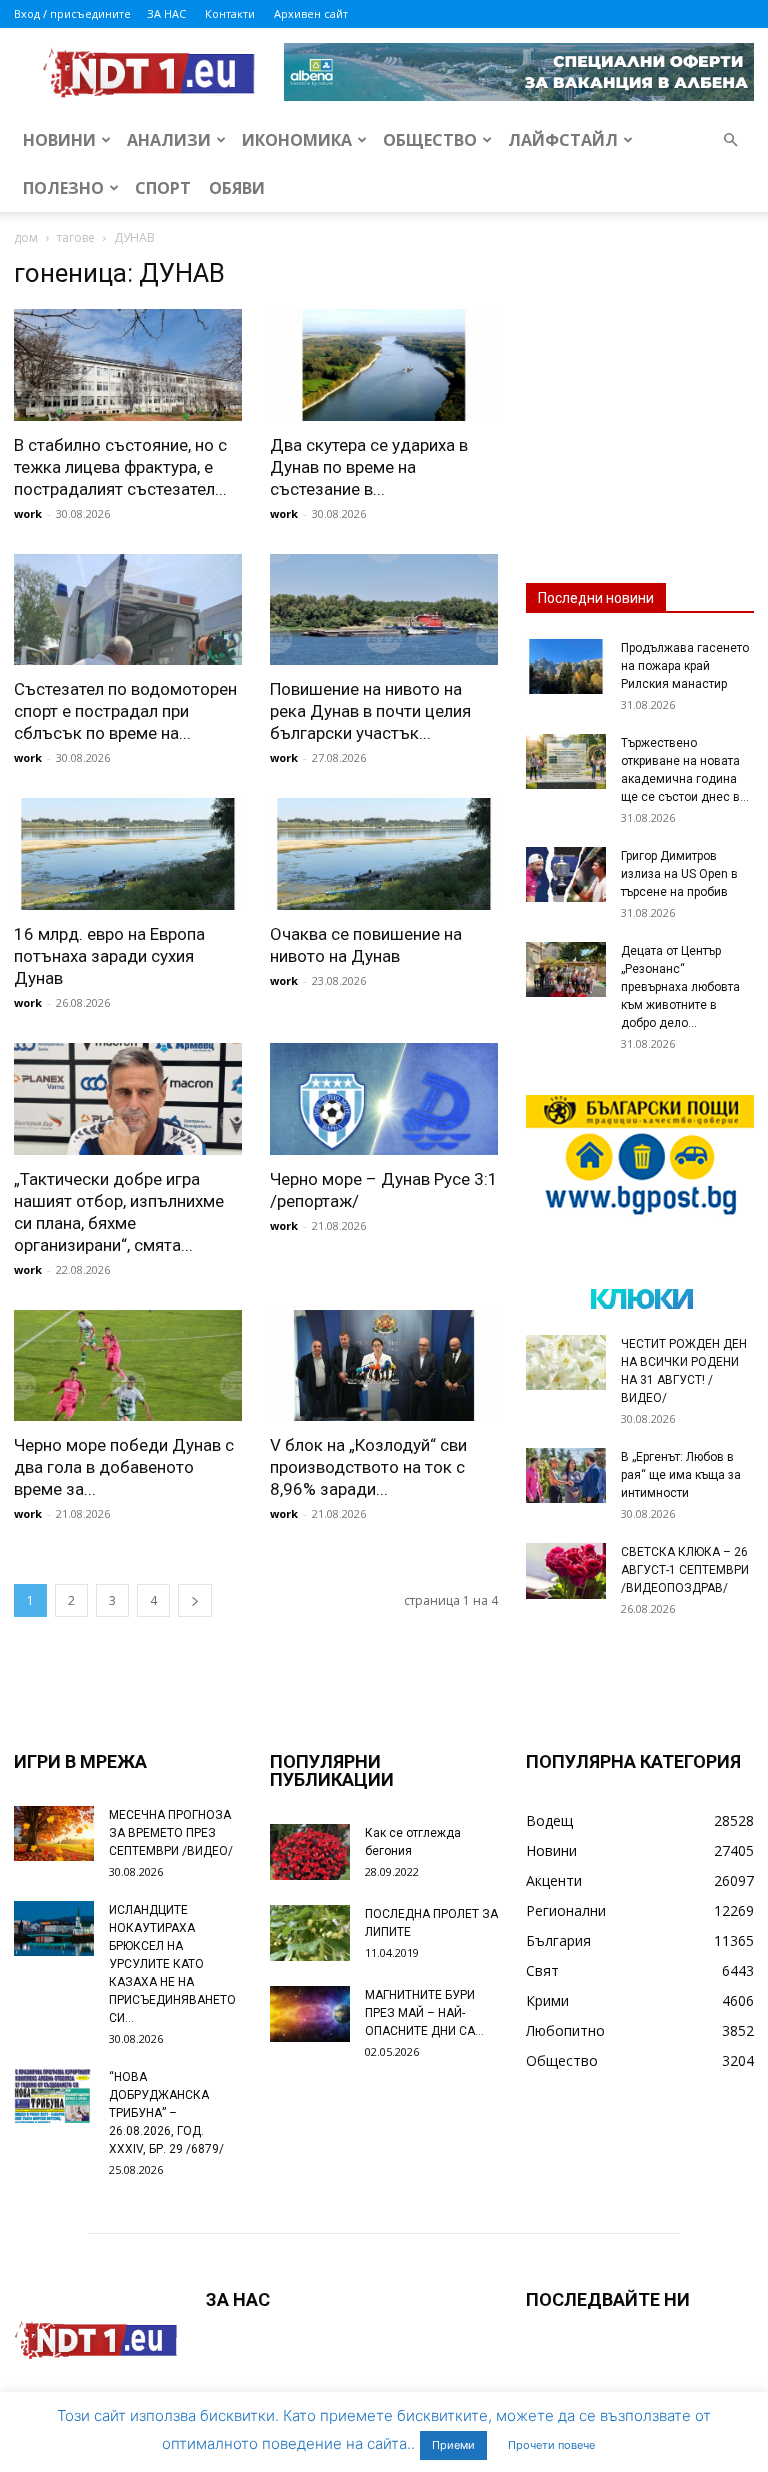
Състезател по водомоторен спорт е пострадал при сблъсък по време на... (125, 711)
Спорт (163, 188)
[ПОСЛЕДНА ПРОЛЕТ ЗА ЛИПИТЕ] (310, 1933)
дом (26, 237)
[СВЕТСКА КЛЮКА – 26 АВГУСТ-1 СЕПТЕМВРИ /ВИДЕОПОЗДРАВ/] (566, 1571)
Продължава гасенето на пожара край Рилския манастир (685, 666)
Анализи (169, 140)
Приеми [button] (453, 2445)
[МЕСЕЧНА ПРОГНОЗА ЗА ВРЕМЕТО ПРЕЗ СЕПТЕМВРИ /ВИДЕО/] (54, 1833)
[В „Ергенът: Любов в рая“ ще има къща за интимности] (566, 1475)
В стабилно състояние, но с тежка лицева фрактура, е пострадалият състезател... (120, 467)
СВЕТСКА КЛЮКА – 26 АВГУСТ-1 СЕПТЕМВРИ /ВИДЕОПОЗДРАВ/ (685, 1570)
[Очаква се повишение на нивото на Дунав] (384, 854)
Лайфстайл (563, 140)
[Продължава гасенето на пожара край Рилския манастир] (566, 666)
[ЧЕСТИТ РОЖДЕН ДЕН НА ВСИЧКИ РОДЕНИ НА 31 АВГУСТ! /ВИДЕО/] (566, 1362)
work (28, 513)
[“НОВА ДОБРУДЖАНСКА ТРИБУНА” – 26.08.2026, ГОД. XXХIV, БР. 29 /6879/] (54, 2095)
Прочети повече (551, 2445)
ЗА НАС (166, 13)
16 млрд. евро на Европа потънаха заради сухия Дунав (109, 956)
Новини (59, 140)
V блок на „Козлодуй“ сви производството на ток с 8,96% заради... (368, 1467)
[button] (730, 140)
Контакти (230, 13)
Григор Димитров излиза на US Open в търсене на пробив (679, 874)
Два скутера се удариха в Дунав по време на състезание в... (369, 467)
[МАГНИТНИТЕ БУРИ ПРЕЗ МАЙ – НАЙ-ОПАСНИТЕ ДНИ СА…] (310, 2014)
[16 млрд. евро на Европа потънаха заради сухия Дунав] (128, 854)
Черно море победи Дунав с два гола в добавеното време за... (124, 1467)
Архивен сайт (311, 13)
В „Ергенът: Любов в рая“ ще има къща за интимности (681, 1475)
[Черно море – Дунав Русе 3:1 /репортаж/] (384, 1099)
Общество (430, 140)
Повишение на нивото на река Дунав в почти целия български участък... (370, 711)
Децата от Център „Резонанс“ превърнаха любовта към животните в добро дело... (680, 987)
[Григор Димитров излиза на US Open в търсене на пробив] (566, 874)
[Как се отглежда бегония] (310, 1852)
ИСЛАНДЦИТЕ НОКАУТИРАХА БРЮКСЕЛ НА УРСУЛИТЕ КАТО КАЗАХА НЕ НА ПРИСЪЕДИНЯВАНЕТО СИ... (172, 1964)
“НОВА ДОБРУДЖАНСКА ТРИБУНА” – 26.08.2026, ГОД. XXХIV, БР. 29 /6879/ (166, 2113)
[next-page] (195, 1600)
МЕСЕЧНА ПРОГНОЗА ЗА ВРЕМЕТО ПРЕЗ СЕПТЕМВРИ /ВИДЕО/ (171, 1833)
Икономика (297, 140)
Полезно (63, 188)
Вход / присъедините (72, 13)
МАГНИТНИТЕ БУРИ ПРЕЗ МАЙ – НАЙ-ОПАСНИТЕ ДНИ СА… (424, 2013)
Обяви (237, 188)
